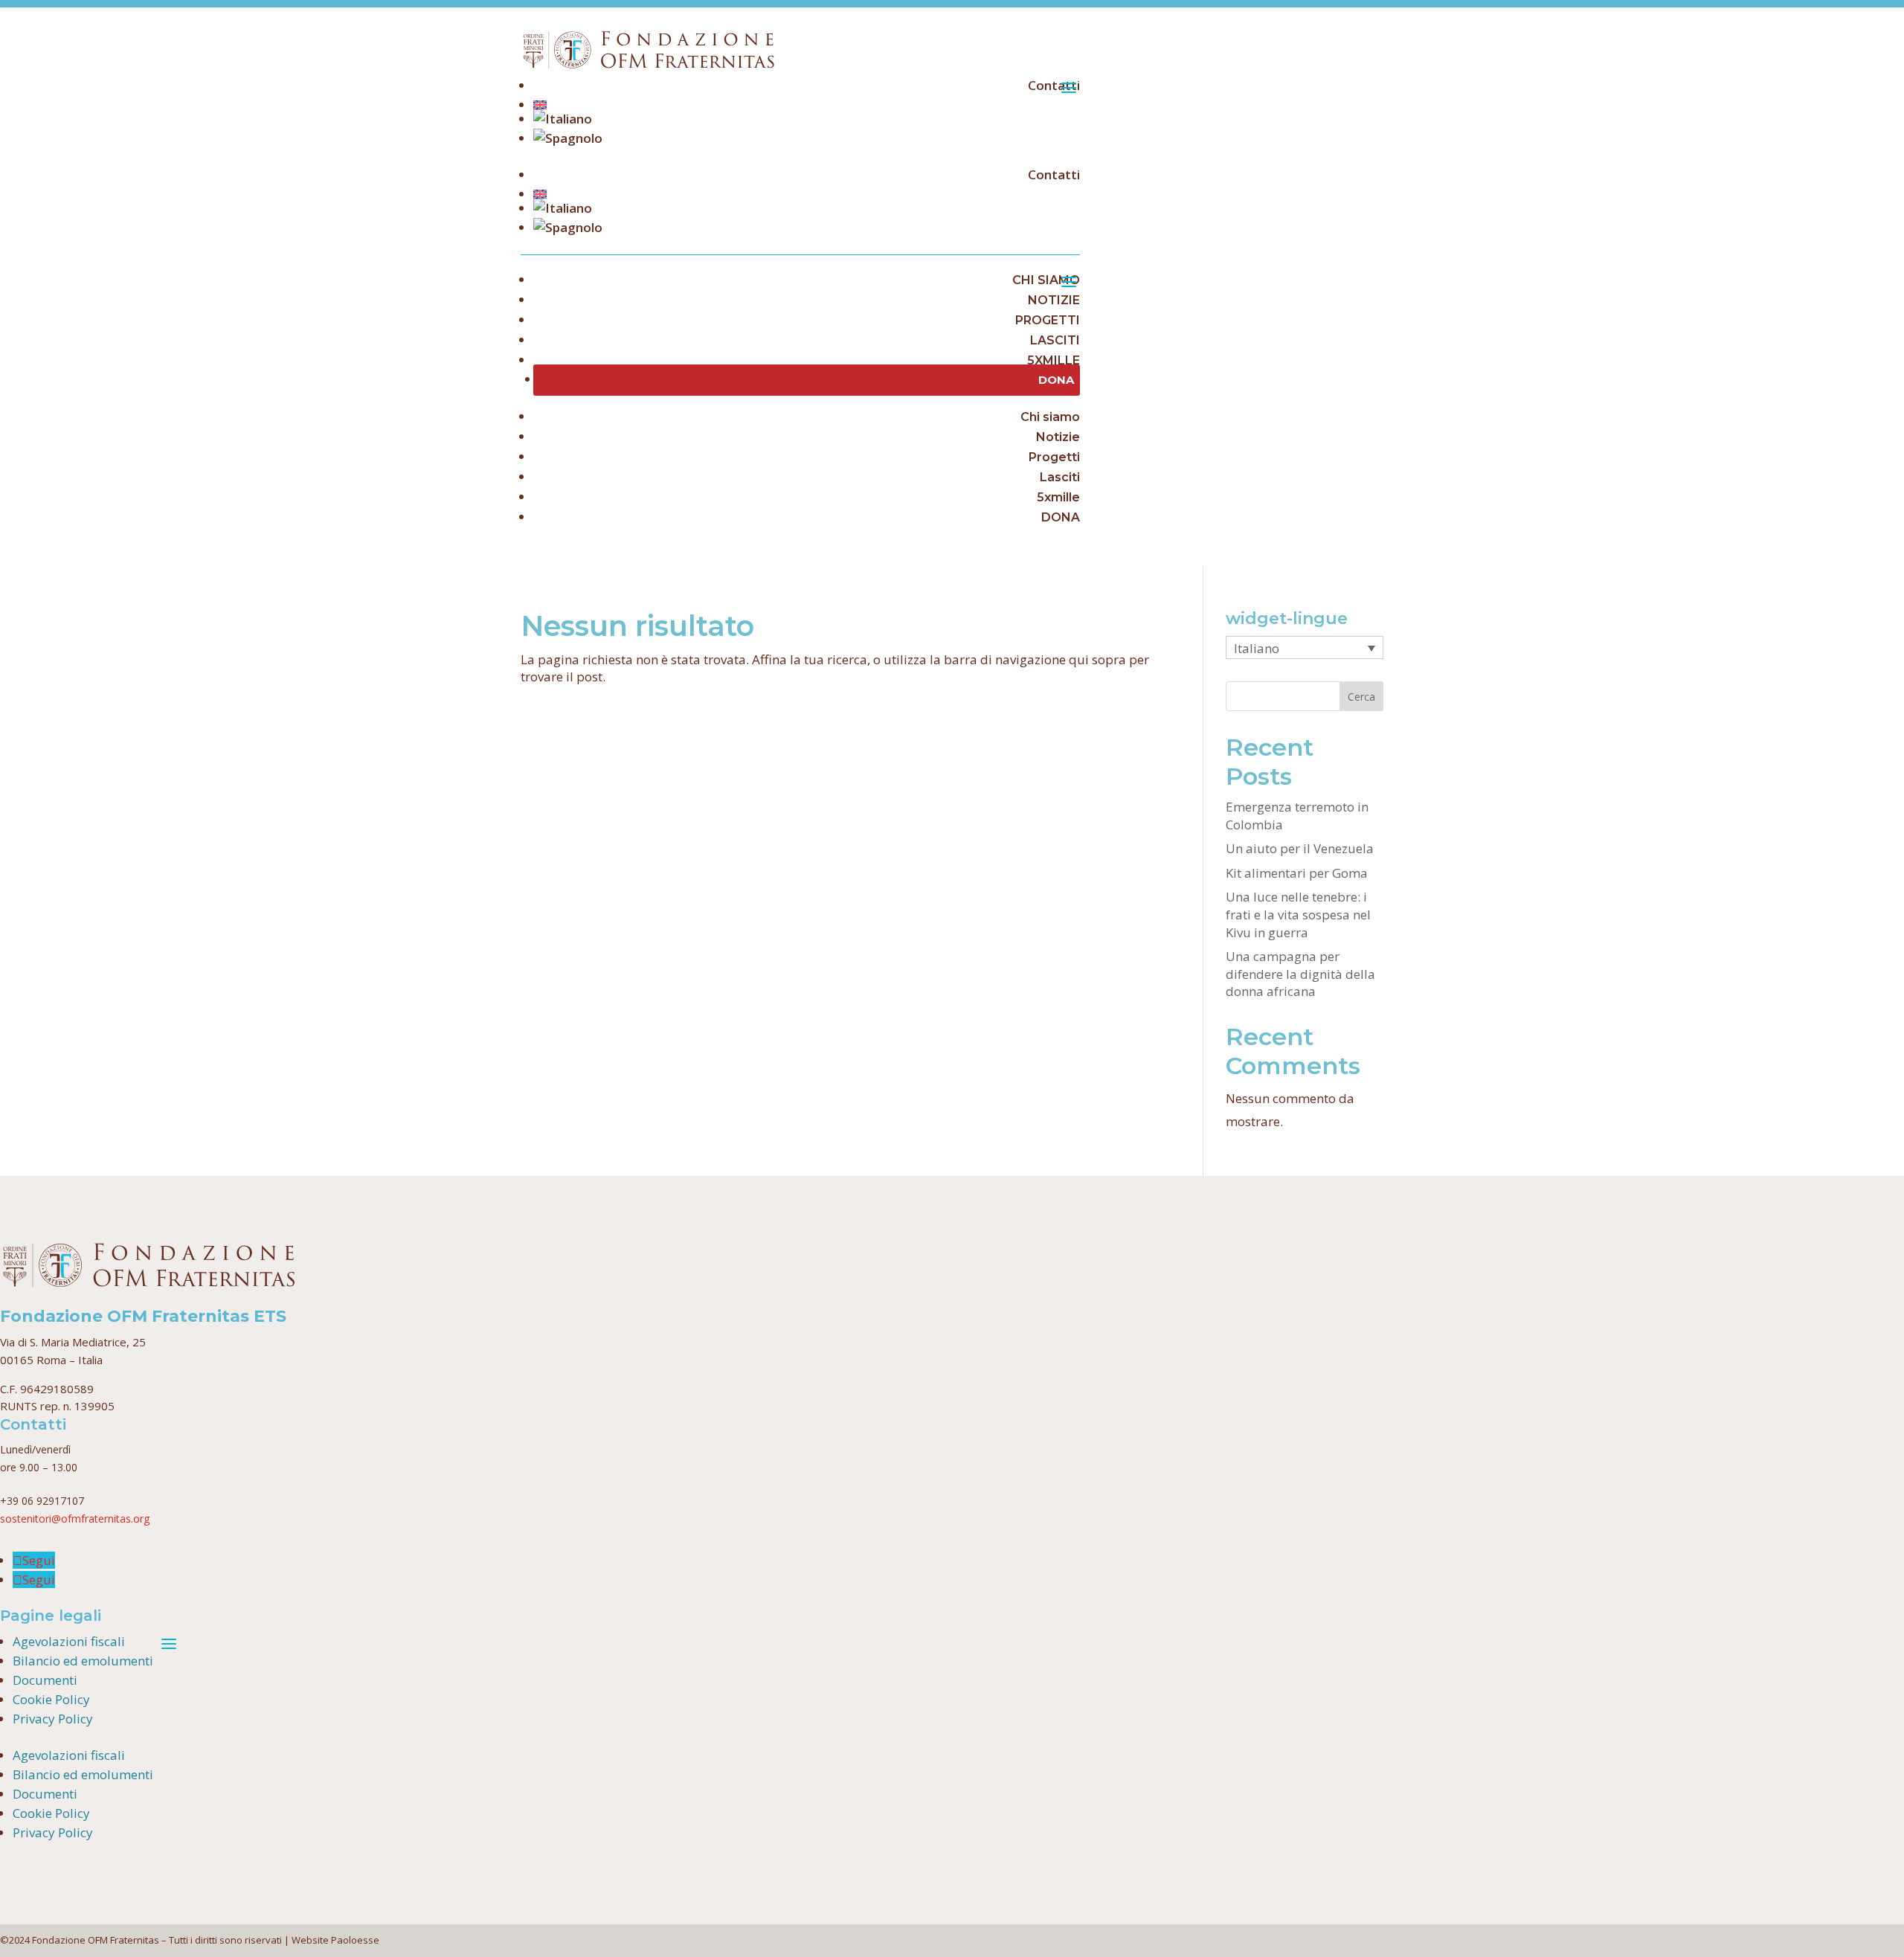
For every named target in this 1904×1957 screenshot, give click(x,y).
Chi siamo (1050, 417)
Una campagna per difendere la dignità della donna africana (1300, 974)
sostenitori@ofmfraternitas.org (75, 1519)
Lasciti (1060, 477)
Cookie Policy (51, 1699)
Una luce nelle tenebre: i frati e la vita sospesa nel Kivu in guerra (1298, 915)
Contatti (1054, 85)
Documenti (45, 1680)
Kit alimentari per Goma (1297, 873)
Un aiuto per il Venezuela (1300, 848)
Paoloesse (355, 1940)
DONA (1061, 517)
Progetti (1054, 457)
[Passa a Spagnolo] (807, 138)
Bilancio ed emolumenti (83, 1661)
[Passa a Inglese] (807, 105)
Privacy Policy (53, 1719)
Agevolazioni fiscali (69, 1641)
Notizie (1058, 437)
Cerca (1361, 697)
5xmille (1058, 497)
